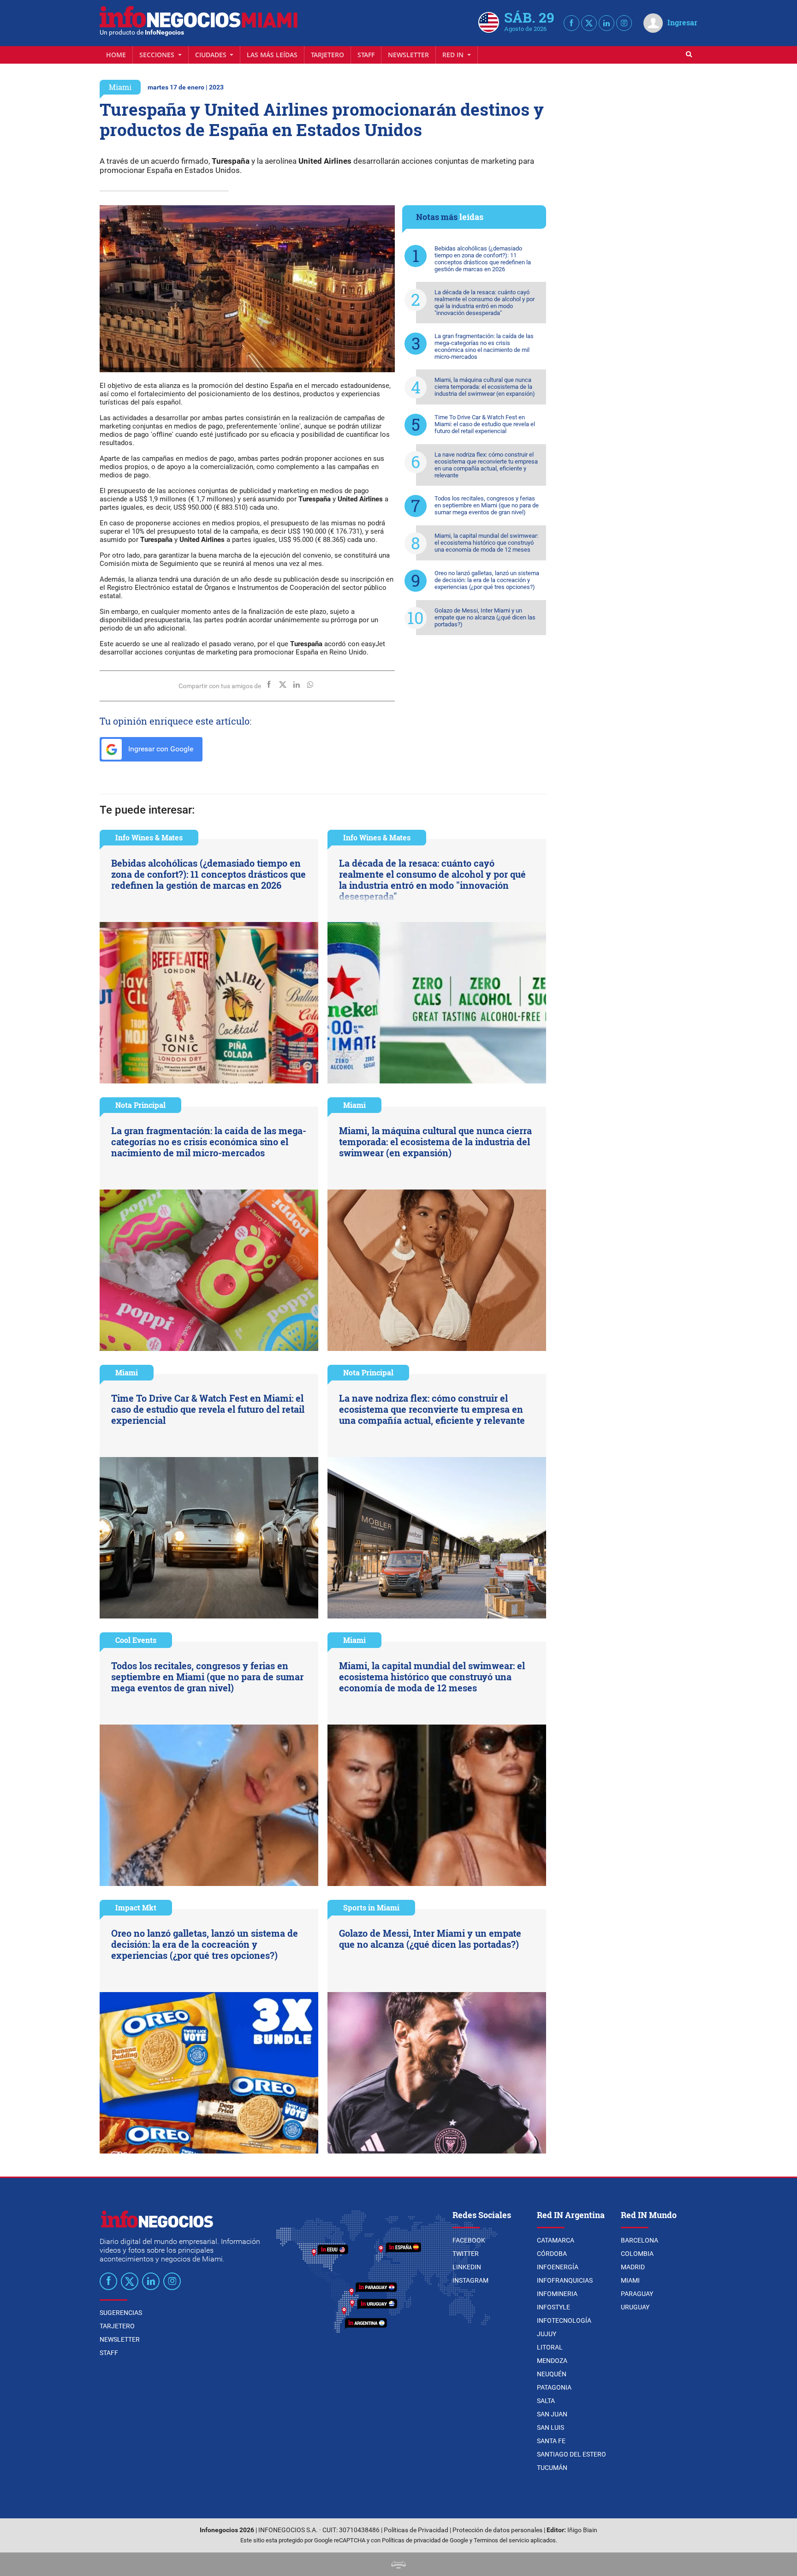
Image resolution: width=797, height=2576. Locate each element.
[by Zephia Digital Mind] (398, 2564)
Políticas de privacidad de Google (425, 2540)
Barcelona (639, 2240)
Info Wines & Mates (149, 837)
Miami (120, 87)
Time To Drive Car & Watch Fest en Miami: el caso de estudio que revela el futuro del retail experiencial (485, 424)
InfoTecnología (564, 2320)
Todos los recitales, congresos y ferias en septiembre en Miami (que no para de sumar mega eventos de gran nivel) (487, 505)
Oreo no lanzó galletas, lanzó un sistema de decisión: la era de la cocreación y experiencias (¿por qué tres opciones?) (487, 580)
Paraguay (637, 2294)
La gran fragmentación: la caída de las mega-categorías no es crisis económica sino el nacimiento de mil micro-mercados (484, 346)
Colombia (637, 2254)
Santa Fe (551, 2441)
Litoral (550, 2347)
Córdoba (552, 2254)
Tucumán (552, 2468)
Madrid (633, 2267)
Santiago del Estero (571, 2454)
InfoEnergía (558, 2267)
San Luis (550, 2427)
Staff (366, 55)
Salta (546, 2401)
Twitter (466, 2254)
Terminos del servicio (501, 2540)
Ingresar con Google (160, 749)
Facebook (469, 2240)
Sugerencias (121, 2313)
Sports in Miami (371, 1907)
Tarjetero (327, 55)
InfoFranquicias (565, 2280)
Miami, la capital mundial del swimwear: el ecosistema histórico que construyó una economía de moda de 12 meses (486, 543)
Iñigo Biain (582, 2530)
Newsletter (408, 55)
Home (116, 55)
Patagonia (554, 2387)
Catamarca (556, 2240)
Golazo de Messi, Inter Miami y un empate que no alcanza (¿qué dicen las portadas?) (485, 617)
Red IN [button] (454, 55)
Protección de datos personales (497, 2530)
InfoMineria (557, 2294)
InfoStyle (553, 2307)
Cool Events (136, 1640)
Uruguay (635, 2307)
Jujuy (547, 2334)
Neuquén (552, 2374)
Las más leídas (272, 55)
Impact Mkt (136, 1907)
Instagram (470, 2280)
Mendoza (552, 2361)
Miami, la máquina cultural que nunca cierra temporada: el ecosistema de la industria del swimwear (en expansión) (485, 387)
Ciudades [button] (212, 55)
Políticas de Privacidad (416, 2530)
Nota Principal (140, 1105)
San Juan (552, 2414)
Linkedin (467, 2267)
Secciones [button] (158, 55)
